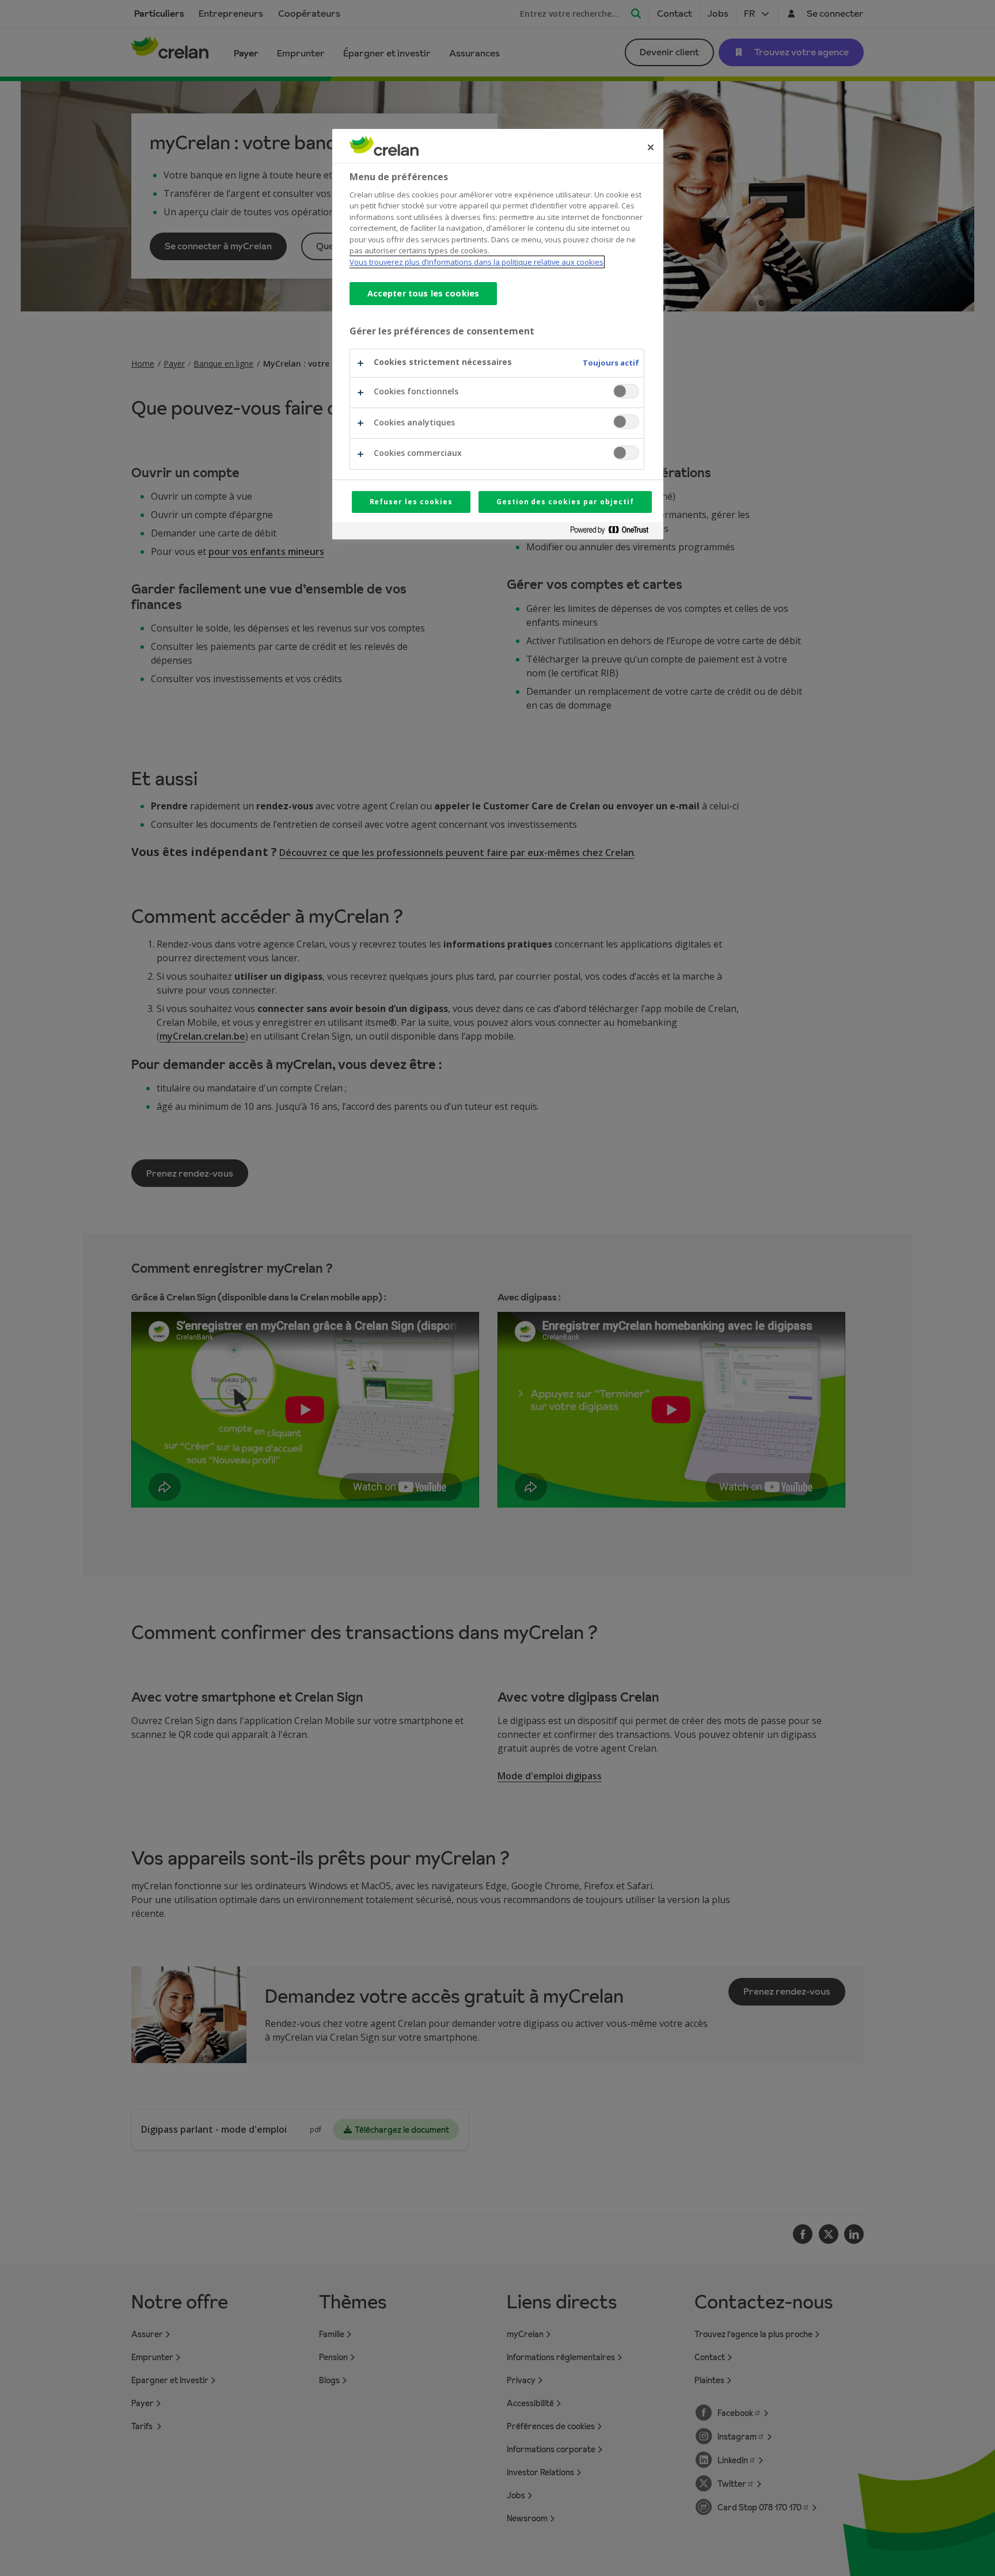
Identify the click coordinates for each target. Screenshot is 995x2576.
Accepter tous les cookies (424, 293)
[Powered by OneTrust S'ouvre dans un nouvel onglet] (614, 532)
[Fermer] (651, 147)
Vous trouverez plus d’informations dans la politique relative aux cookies (476, 262)
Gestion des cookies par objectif (565, 502)
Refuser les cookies (411, 502)
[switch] (626, 391)
